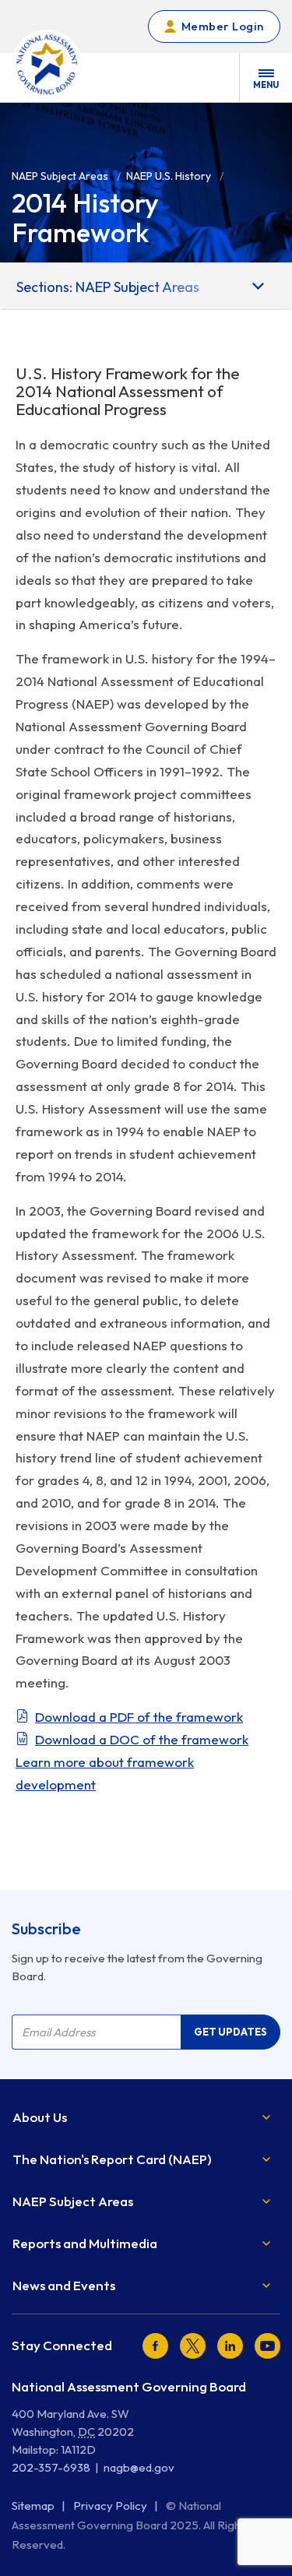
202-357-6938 (51, 2467)
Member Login (223, 26)
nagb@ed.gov (139, 2467)
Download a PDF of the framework (139, 1717)
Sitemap (34, 2506)
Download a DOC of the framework (142, 1739)
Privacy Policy (111, 2506)
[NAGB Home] (47, 65)
